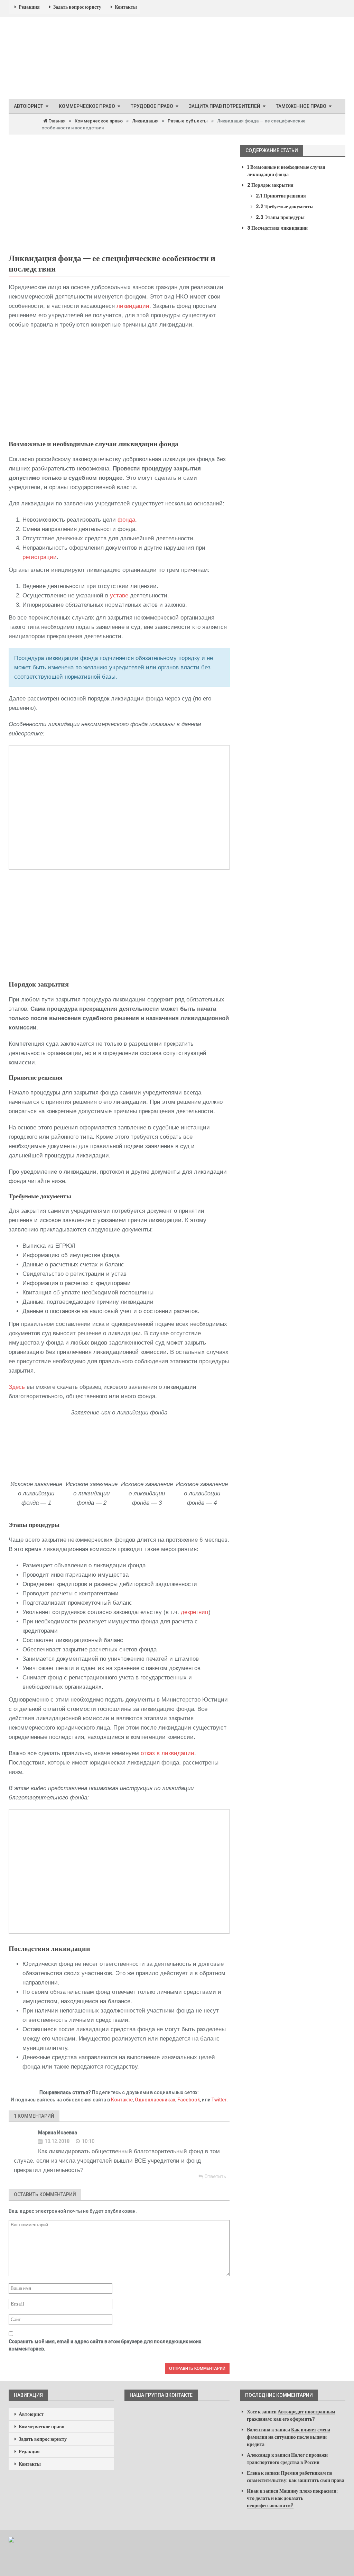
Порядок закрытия (270, 185)
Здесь (17, 1387)
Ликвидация (145, 121)
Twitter (219, 2100)
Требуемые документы (285, 207)
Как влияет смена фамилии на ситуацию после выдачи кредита (288, 2437)
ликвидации (133, 306)
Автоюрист (29, 106)
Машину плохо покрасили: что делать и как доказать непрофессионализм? (292, 2498)
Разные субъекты (188, 121)
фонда (126, 520)
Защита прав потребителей (225, 106)
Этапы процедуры (280, 217)
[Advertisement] (119, 385)
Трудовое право (152, 106)
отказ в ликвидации (167, 1753)
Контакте (122, 2100)
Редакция (29, 7)
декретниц (195, 1612)
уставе (119, 595)
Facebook (189, 2100)
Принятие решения (281, 196)
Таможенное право (301, 106)
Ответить (215, 2176)
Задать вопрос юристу (77, 7)
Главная (56, 121)
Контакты (126, 7)
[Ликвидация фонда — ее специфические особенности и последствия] (119, 196)
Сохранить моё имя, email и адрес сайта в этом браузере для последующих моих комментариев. (105, 2345)
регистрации (40, 557)
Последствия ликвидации (277, 228)
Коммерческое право (87, 106)
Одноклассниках (155, 2100)
